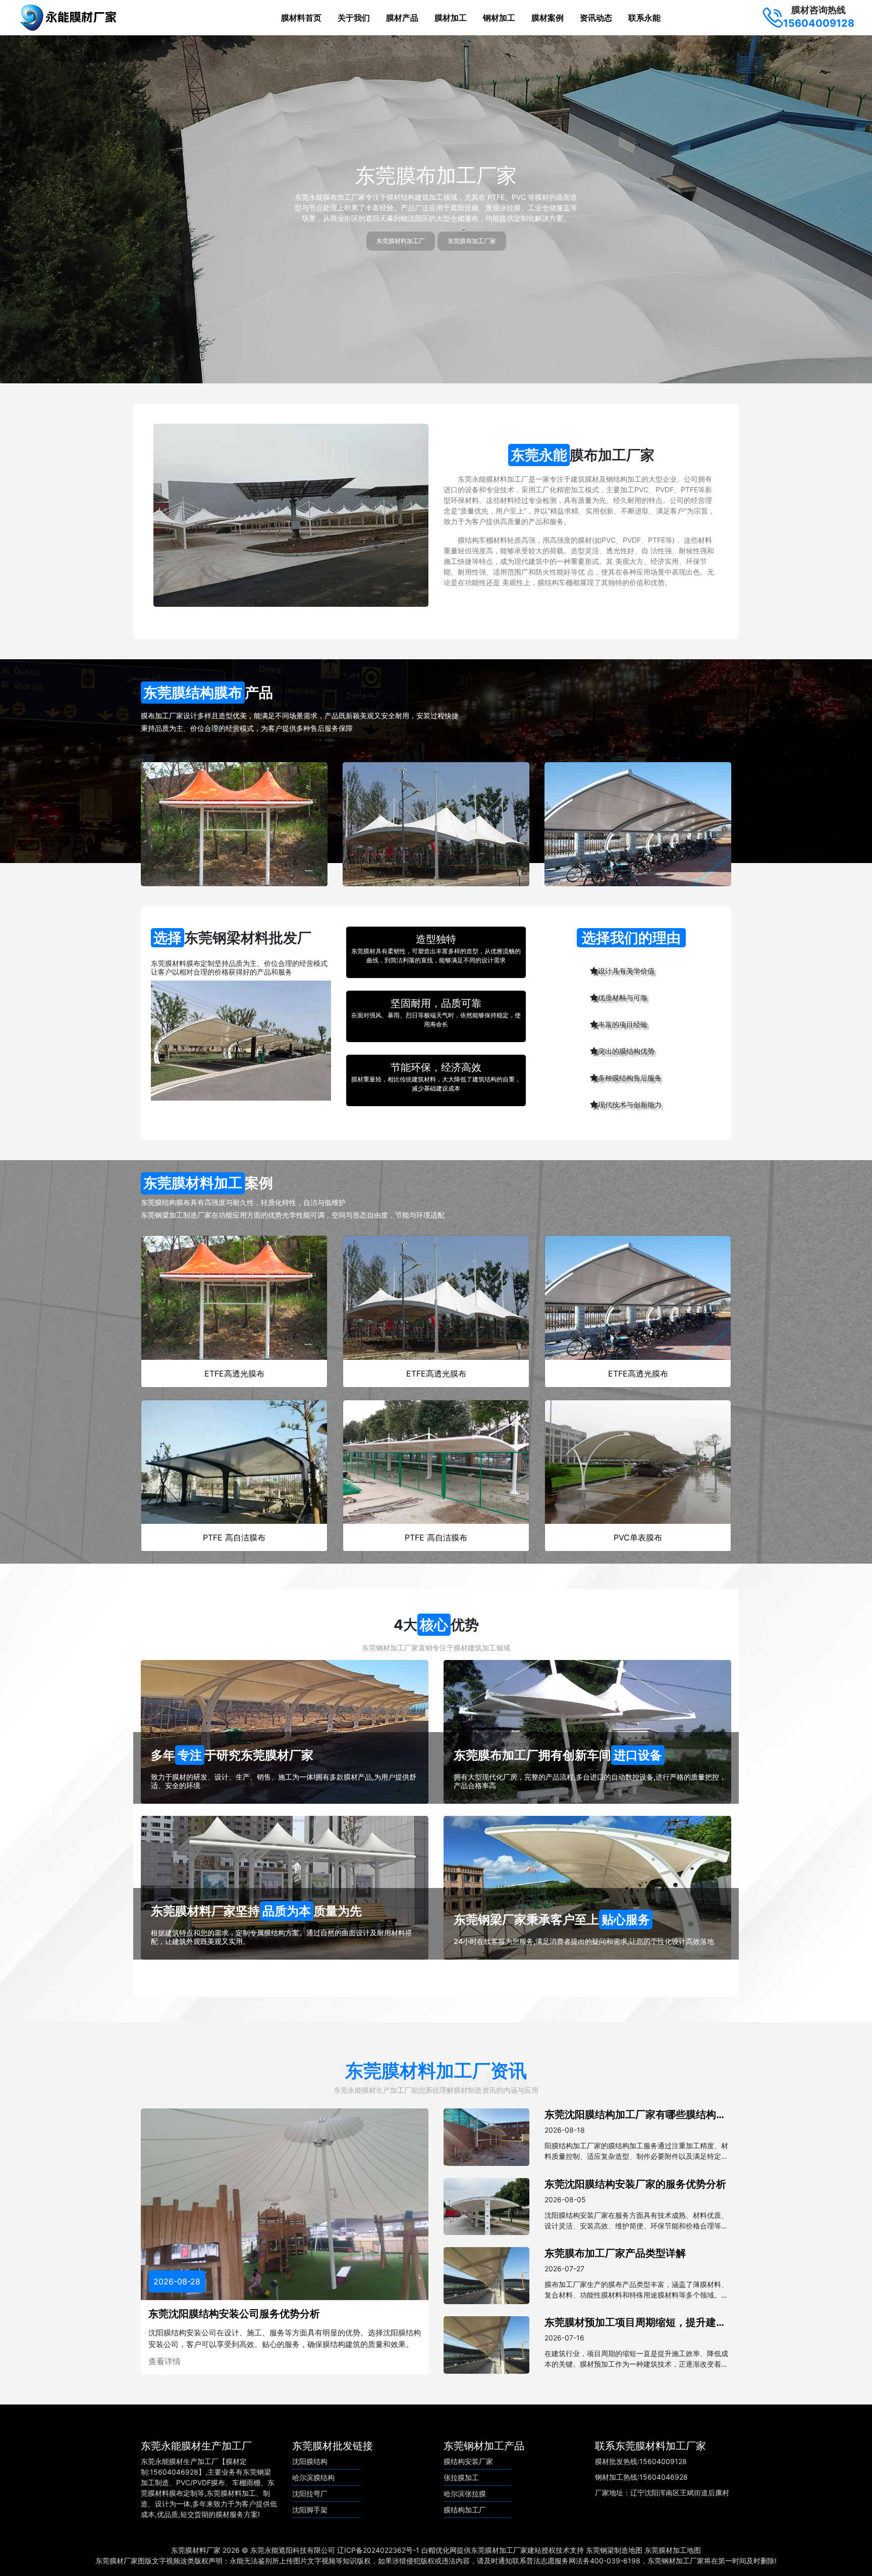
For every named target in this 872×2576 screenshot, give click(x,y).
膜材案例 (548, 18)
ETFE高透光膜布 (234, 1373)
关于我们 (354, 18)
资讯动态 (596, 18)
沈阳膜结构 (310, 2461)
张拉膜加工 (461, 2477)
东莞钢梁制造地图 (614, 2550)
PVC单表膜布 (638, 1537)
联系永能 (644, 18)
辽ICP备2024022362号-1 (378, 2550)
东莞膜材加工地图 (673, 2550)
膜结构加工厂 (465, 2510)
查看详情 (165, 2361)
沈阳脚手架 (310, 2510)
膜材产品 (402, 18)
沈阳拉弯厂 (310, 2494)
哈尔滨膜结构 (313, 2477)
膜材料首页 (301, 18)
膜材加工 (451, 18)
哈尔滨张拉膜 (465, 2494)
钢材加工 (499, 18)
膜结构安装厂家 (468, 2461)
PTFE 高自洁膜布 (234, 1537)
